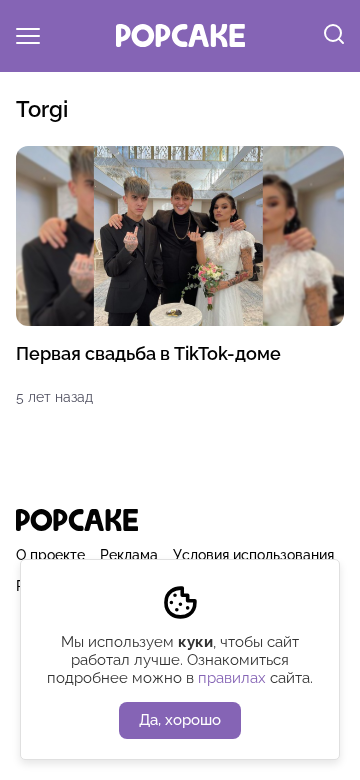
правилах (232, 678)
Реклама (129, 555)
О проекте (50, 555)
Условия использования (253, 555)
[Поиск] (334, 36)
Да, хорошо (180, 720)
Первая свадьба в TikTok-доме (148, 353)
